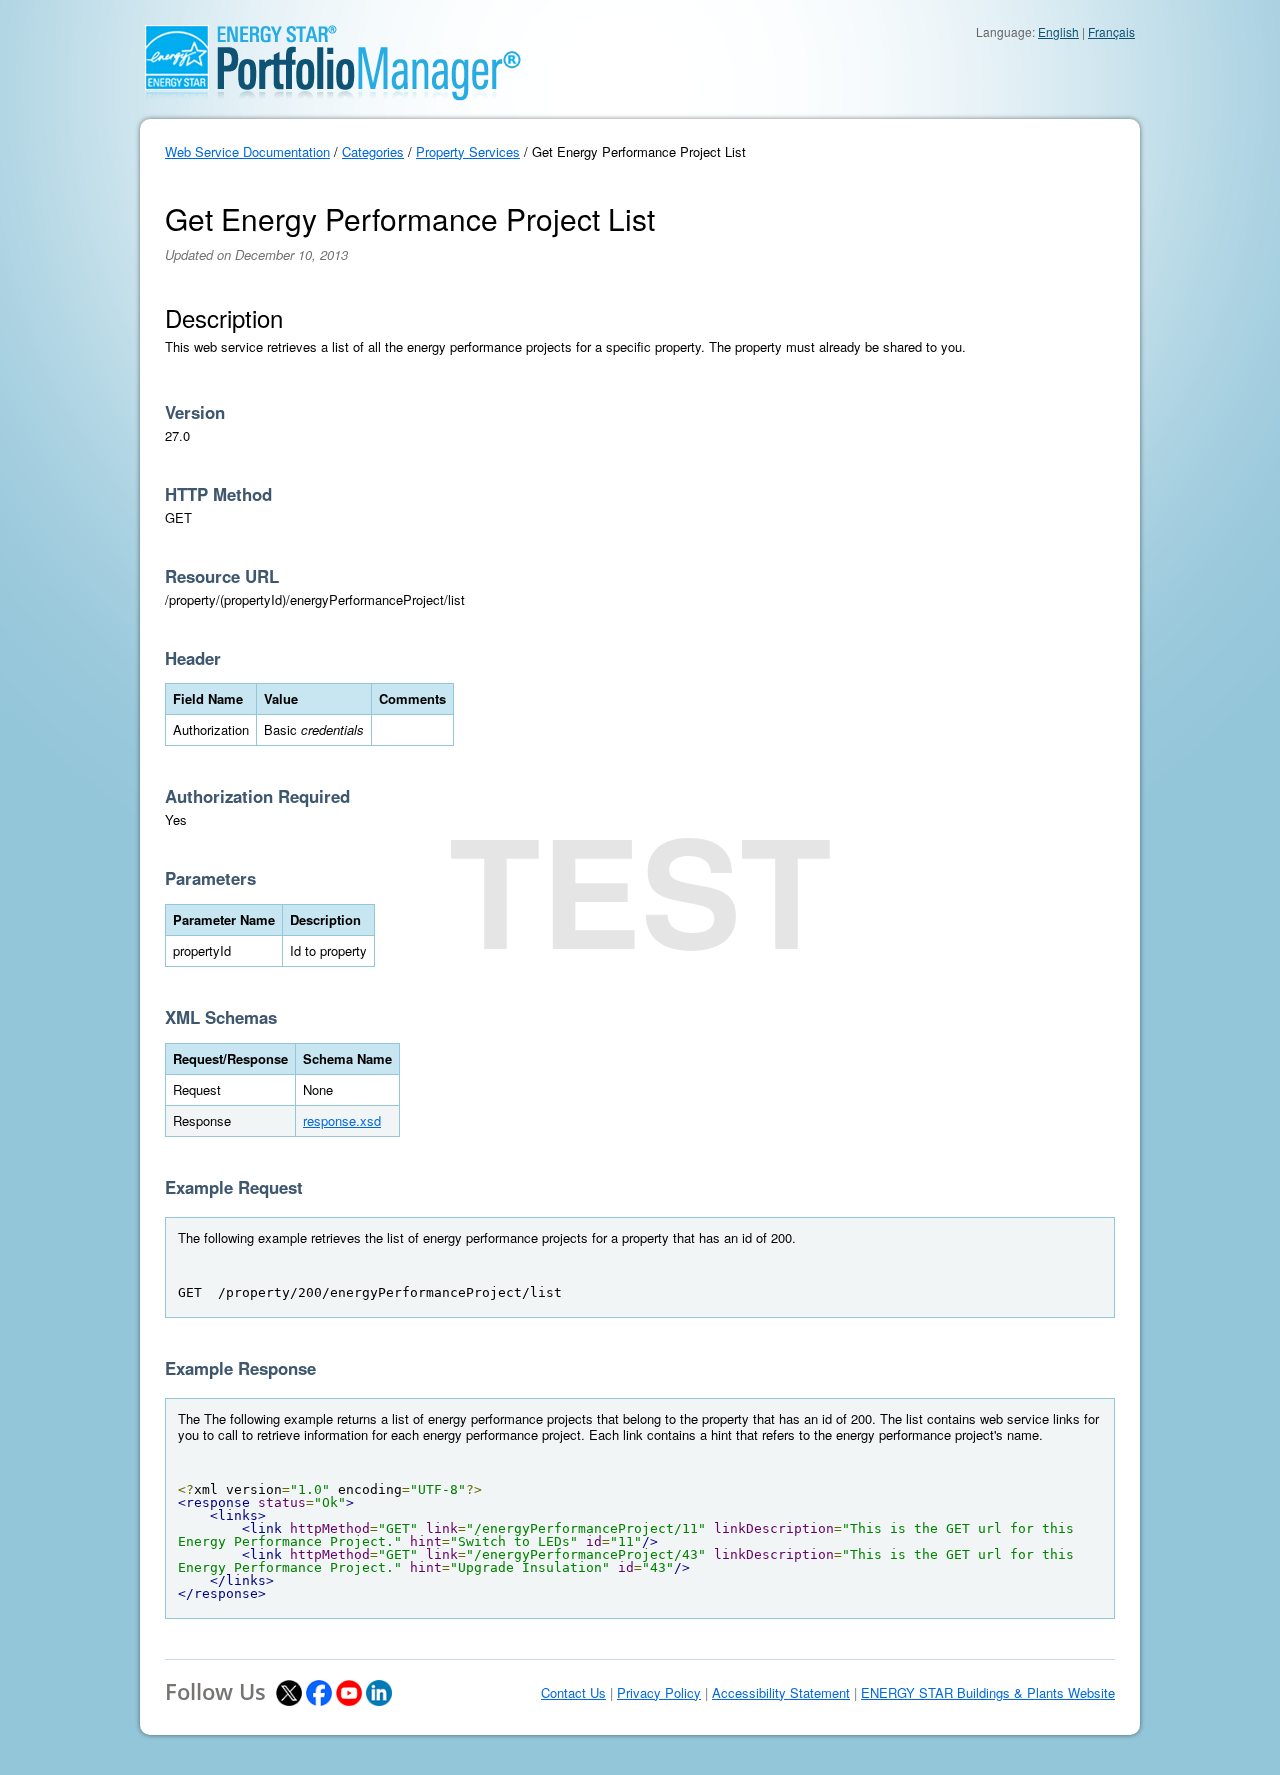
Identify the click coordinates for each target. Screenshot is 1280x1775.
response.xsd (342, 1120)
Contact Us (573, 1693)
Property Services (468, 151)
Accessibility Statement (781, 1693)
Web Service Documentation (247, 151)
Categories (373, 151)
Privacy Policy (659, 1693)
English (1058, 31)
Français (1111, 31)
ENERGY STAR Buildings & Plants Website (988, 1693)
